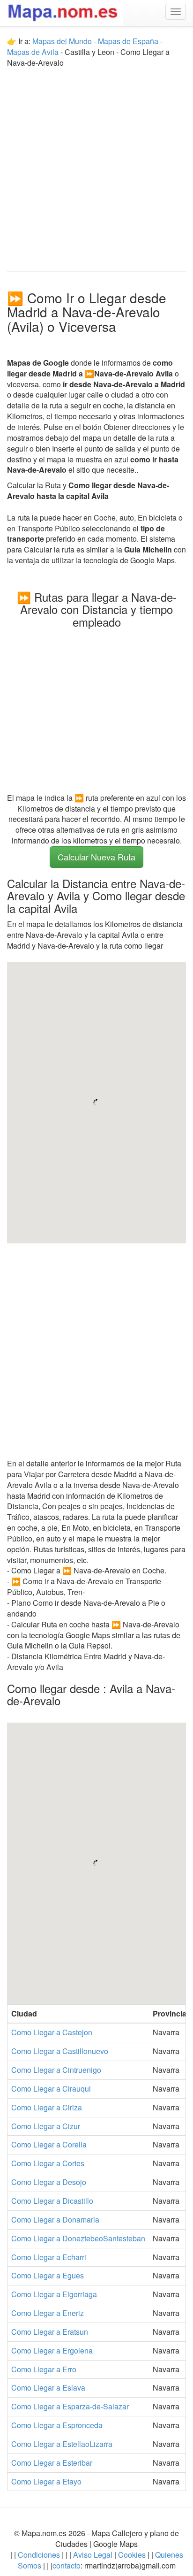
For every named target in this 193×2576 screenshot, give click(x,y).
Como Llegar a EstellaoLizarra (62, 2444)
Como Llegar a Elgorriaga (54, 2294)
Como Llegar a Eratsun (50, 2332)
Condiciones (39, 2555)
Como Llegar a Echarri (49, 2257)
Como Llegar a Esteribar (52, 2463)
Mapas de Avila (33, 52)
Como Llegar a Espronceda (57, 2425)
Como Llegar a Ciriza (47, 2107)
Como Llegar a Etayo (46, 2481)
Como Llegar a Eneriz (48, 2313)
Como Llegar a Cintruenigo (56, 2070)
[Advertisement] (96, 165)
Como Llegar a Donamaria (55, 2219)
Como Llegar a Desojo (49, 2182)
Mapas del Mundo (62, 41)
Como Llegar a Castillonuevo (60, 2051)
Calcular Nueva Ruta (96, 857)
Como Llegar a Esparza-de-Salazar (70, 2406)
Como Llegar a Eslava (48, 2388)
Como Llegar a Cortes (48, 2163)
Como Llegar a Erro (44, 2369)
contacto (67, 2565)
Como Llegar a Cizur (46, 2126)
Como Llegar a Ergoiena (52, 2350)
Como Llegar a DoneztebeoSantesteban (78, 2238)
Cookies (133, 2555)
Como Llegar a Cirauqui (51, 2089)
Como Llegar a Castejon (52, 2032)
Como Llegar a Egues (48, 2275)
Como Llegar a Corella (49, 2144)
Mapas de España (129, 41)
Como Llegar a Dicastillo (52, 2201)
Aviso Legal (93, 2555)
